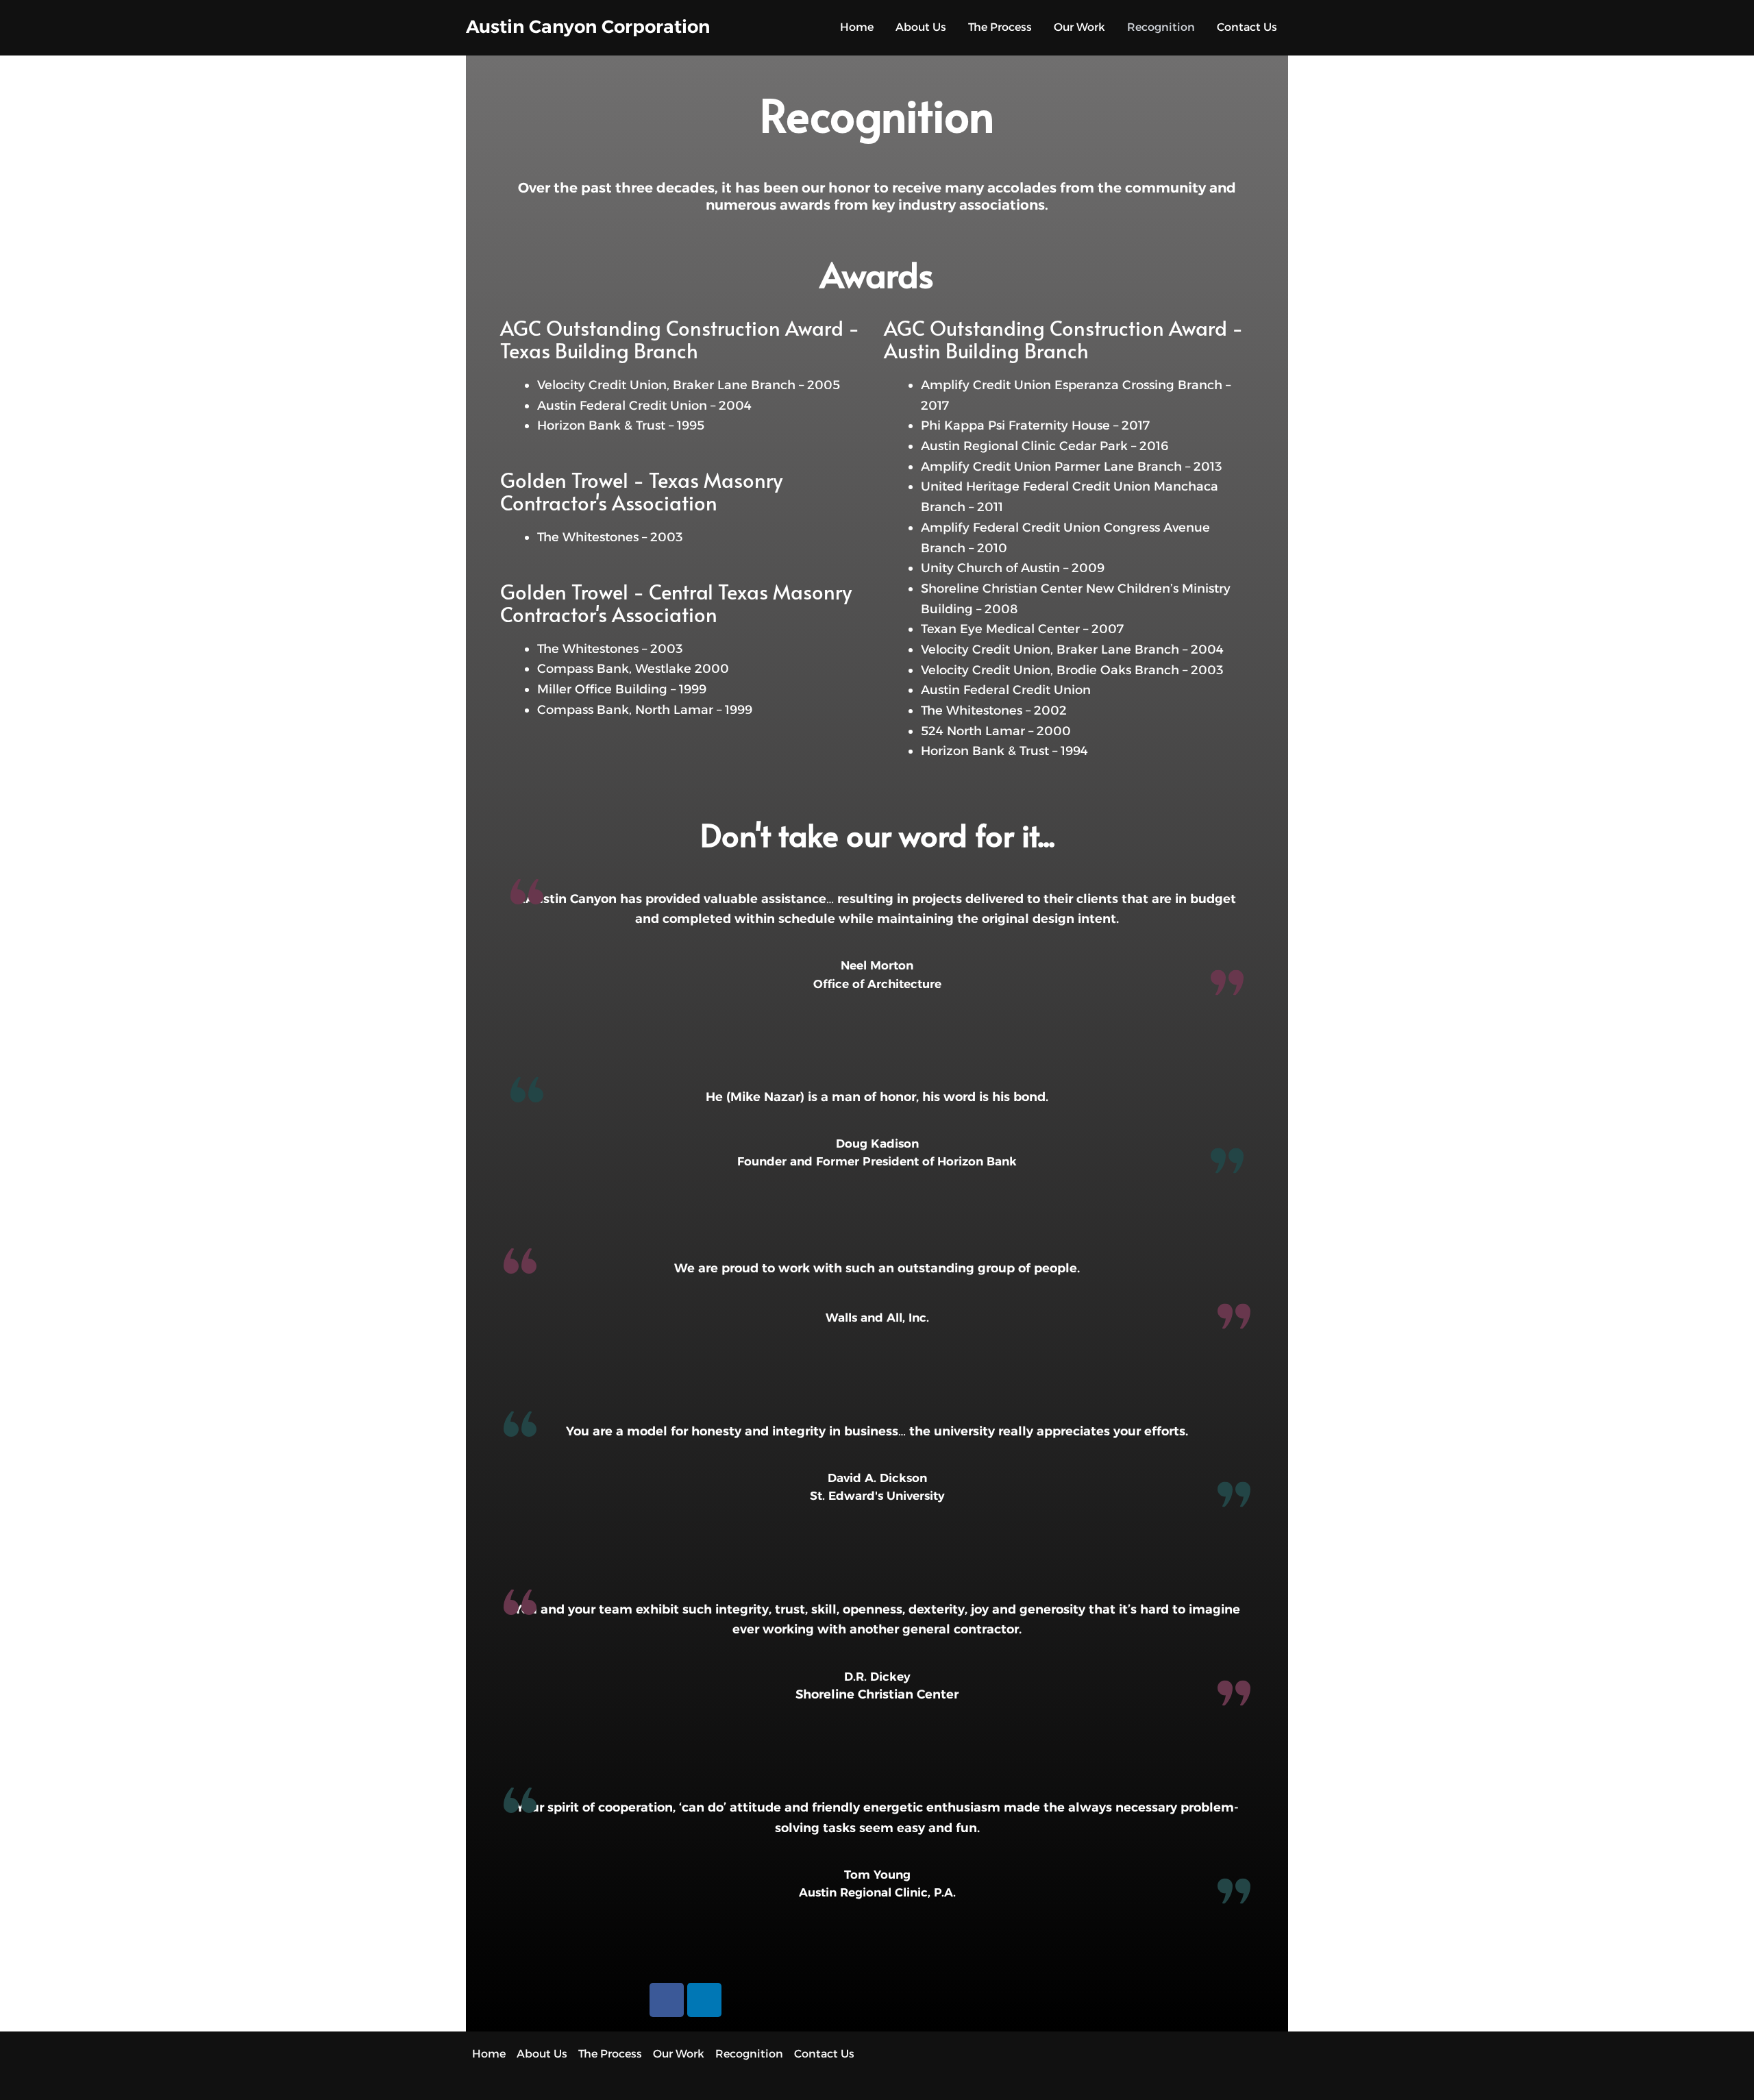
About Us (921, 27)
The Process (1000, 27)
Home (857, 27)
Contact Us (1247, 27)
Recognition (1161, 27)
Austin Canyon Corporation (588, 27)
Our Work (1079, 27)
